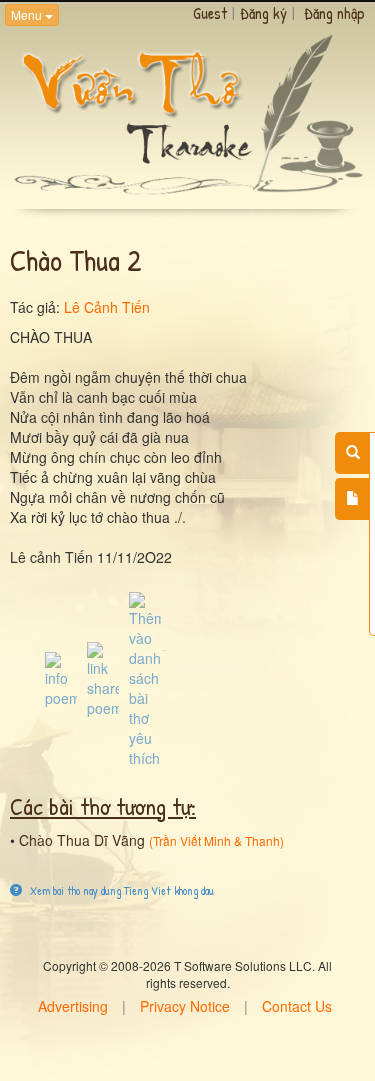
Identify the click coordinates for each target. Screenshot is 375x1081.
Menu (28, 14)
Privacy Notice (185, 1006)
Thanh (262, 840)
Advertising (73, 1006)
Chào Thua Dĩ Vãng (82, 840)
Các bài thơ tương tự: (103, 806)
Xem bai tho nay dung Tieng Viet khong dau (120, 890)
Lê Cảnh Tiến (107, 307)
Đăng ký (263, 13)
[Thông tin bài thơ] (61, 678)
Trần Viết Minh (192, 840)
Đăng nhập (334, 13)
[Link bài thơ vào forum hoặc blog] (103, 678)
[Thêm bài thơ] (352, 499)
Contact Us (297, 1006)
